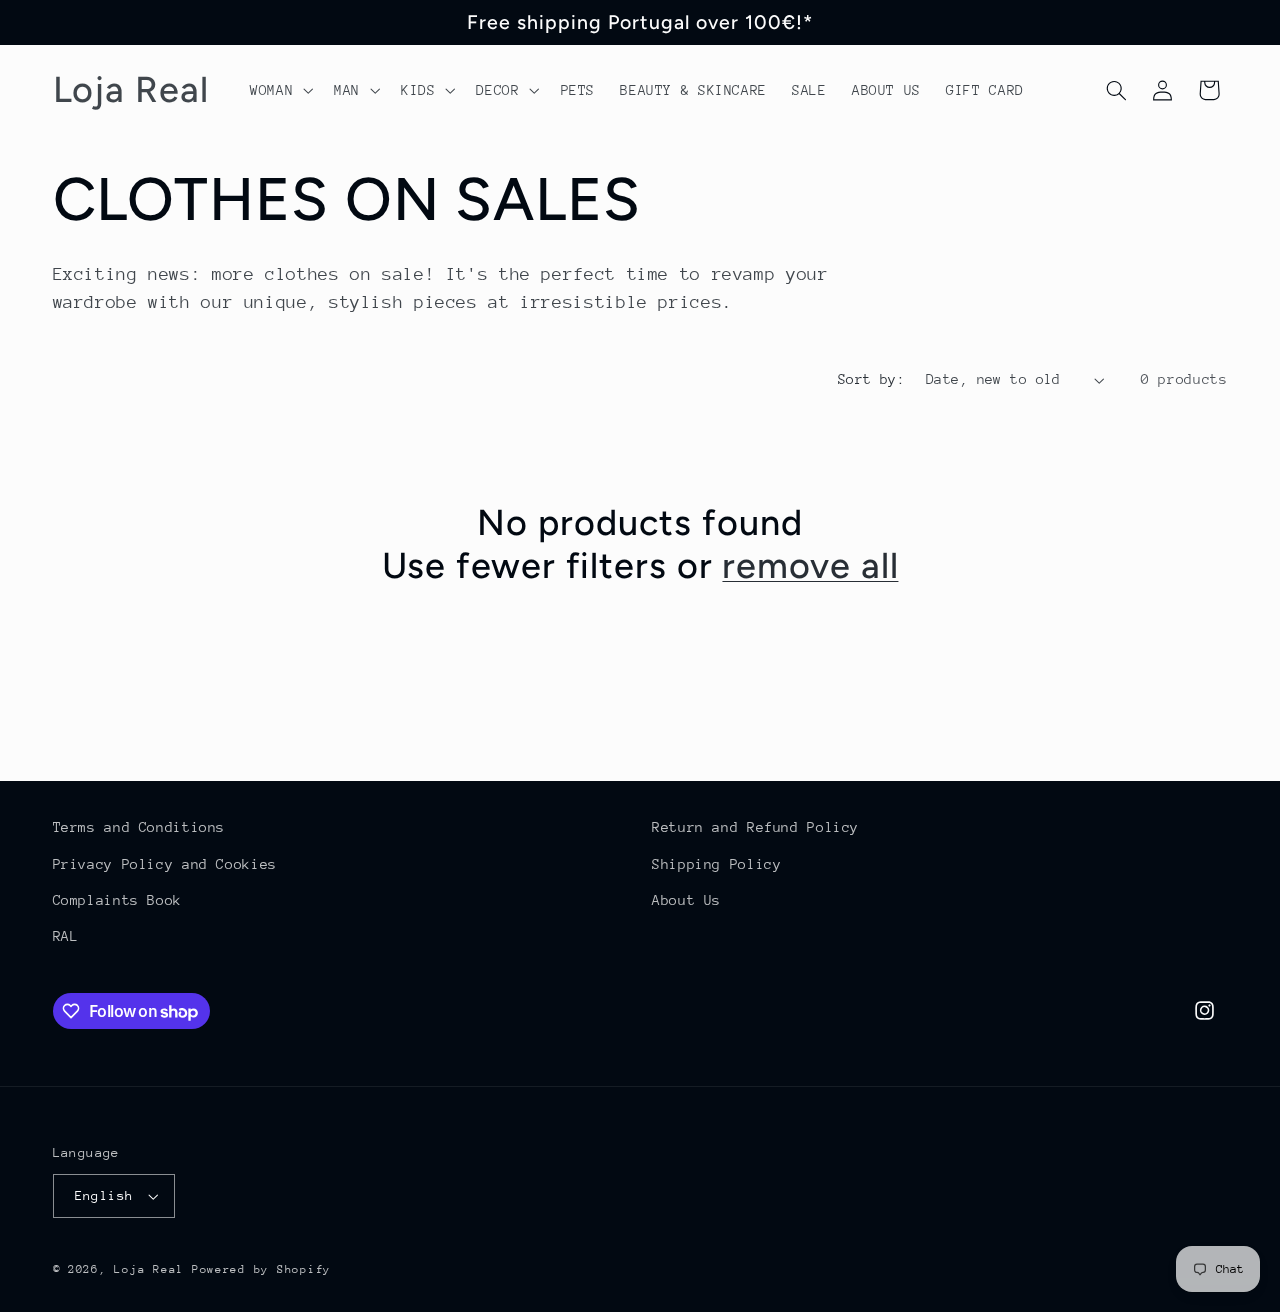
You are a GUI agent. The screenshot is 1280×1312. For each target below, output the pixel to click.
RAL (66, 936)
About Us (686, 900)
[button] (279, 90)
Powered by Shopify (261, 1269)
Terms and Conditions (139, 827)
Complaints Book (117, 900)
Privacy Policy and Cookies (165, 864)
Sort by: (871, 379)
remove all (810, 565)
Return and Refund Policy (755, 827)
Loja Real (149, 1269)
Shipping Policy (716, 864)
